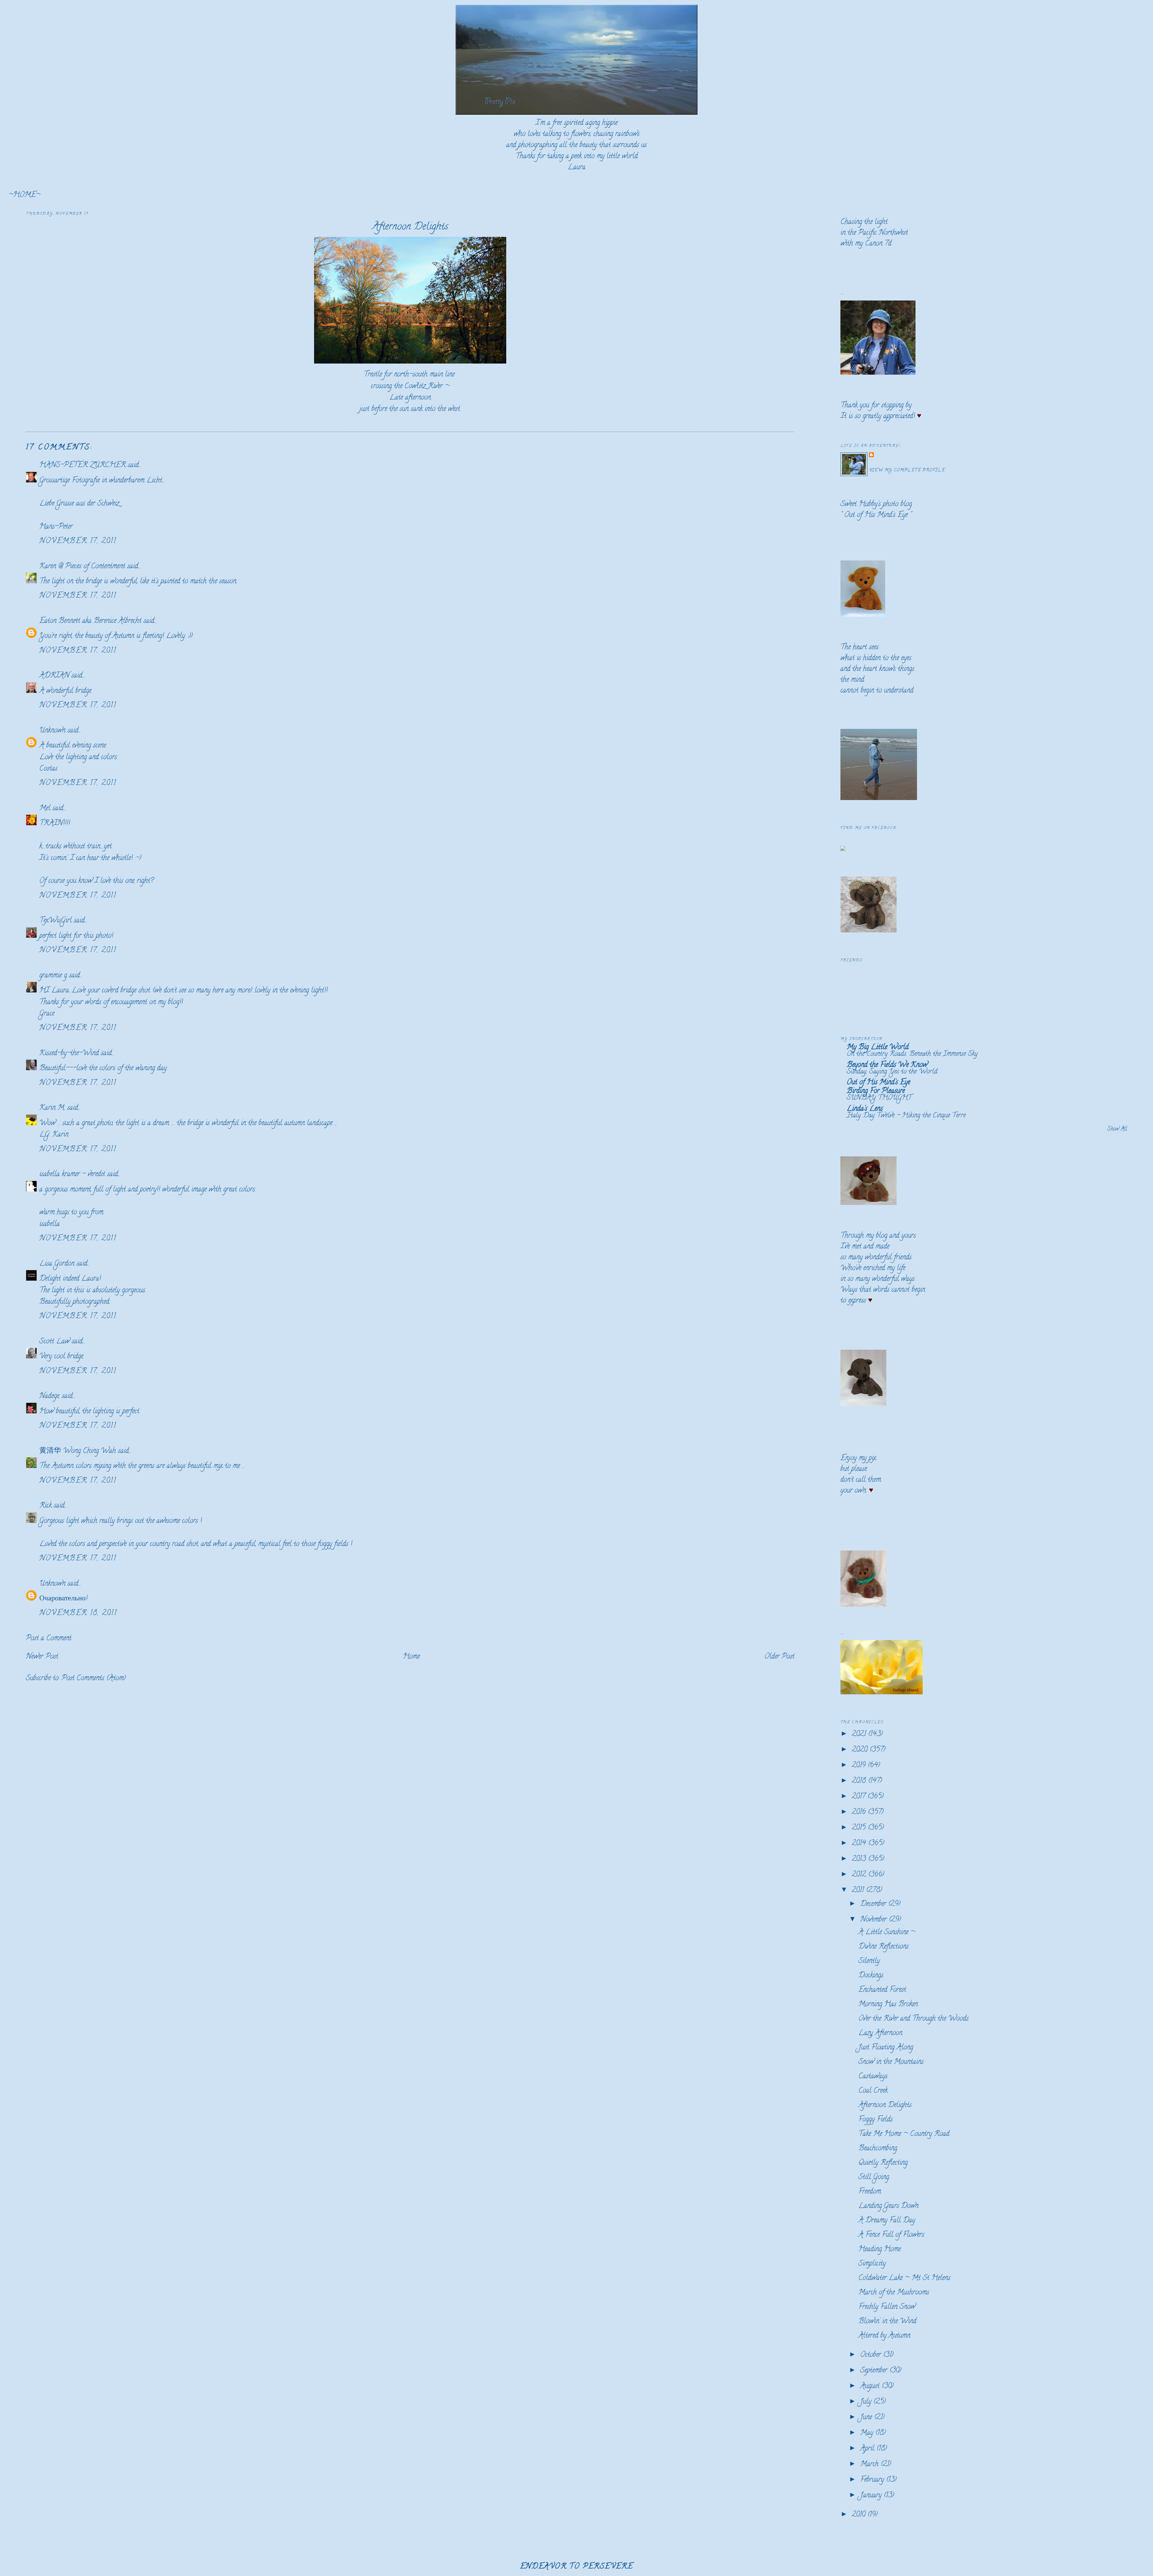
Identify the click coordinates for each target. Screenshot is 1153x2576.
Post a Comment (49, 1639)
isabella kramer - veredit (72, 1175)
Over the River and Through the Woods (914, 2019)
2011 (859, 1890)
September (875, 2371)
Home (411, 1657)
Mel (45, 809)
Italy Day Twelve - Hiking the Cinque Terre (906, 1116)
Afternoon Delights (410, 227)
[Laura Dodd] (843, 849)
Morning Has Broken (888, 2005)
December (874, 1904)
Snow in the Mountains (891, 2062)
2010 (860, 2515)
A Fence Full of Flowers (891, 2235)
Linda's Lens (865, 1109)
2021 (860, 1734)
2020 (861, 1750)
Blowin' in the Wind (887, 2322)
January (872, 2496)
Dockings (871, 1976)
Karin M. (52, 1108)
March (870, 2464)
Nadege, (50, 1396)
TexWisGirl (56, 921)
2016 (860, 1812)
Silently (869, 1961)
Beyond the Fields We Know (887, 1065)
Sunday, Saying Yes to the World (892, 1072)
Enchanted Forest (882, 1990)
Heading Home (880, 2250)
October (872, 2355)
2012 (860, 1875)
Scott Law (54, 1342)
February (873, 2480)
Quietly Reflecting (883, 2163)
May (868, 2433)
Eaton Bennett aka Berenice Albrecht (90, 621)
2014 (860, 1844)
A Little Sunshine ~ (887, 1933)
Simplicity (872, 2264)
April (868, 2449)
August (871, 2386)
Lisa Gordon (57, 1264)
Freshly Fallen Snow (887, 2307)
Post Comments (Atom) (94, 1679)
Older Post (779, 1657)
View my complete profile (907, 471)
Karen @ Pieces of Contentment (82, 567)
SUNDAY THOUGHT (879, 1098)
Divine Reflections (884, 1947)
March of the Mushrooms (894, 2293)
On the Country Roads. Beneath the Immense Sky (912, 1054)
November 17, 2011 (78, 541)
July (867, 2402)
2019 (860, 1766)
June (867, 2418)
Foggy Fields (876, 2120)
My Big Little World (878, 1048)
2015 (860, 1828)
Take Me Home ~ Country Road (904, 2134)
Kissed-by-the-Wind (69, 1054)
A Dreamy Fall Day (887, 2221)
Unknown (52, 731)
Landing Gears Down (888, 2206)
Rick (45, 1506)
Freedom (870, 2192)
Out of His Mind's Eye (876, 515)
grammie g (53, 976)
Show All (1117, 1129)
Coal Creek (873, 2091)
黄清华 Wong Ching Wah (78, 1451)
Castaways (873, 2077)
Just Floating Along (886, 2048)
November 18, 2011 (78, 1613)
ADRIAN (54, 676)
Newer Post (42, 1657)
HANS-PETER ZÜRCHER (83, 465)
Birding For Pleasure (876, 1091)
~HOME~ (24, 195)
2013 (860, 1859)
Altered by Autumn (884, 2336)
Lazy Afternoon (880, 2033)
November (875, 1920)
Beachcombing (878, 2149)
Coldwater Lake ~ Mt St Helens (904, 2278)
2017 (860, 1797)
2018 (860, 1781)
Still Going (874, 2177)
